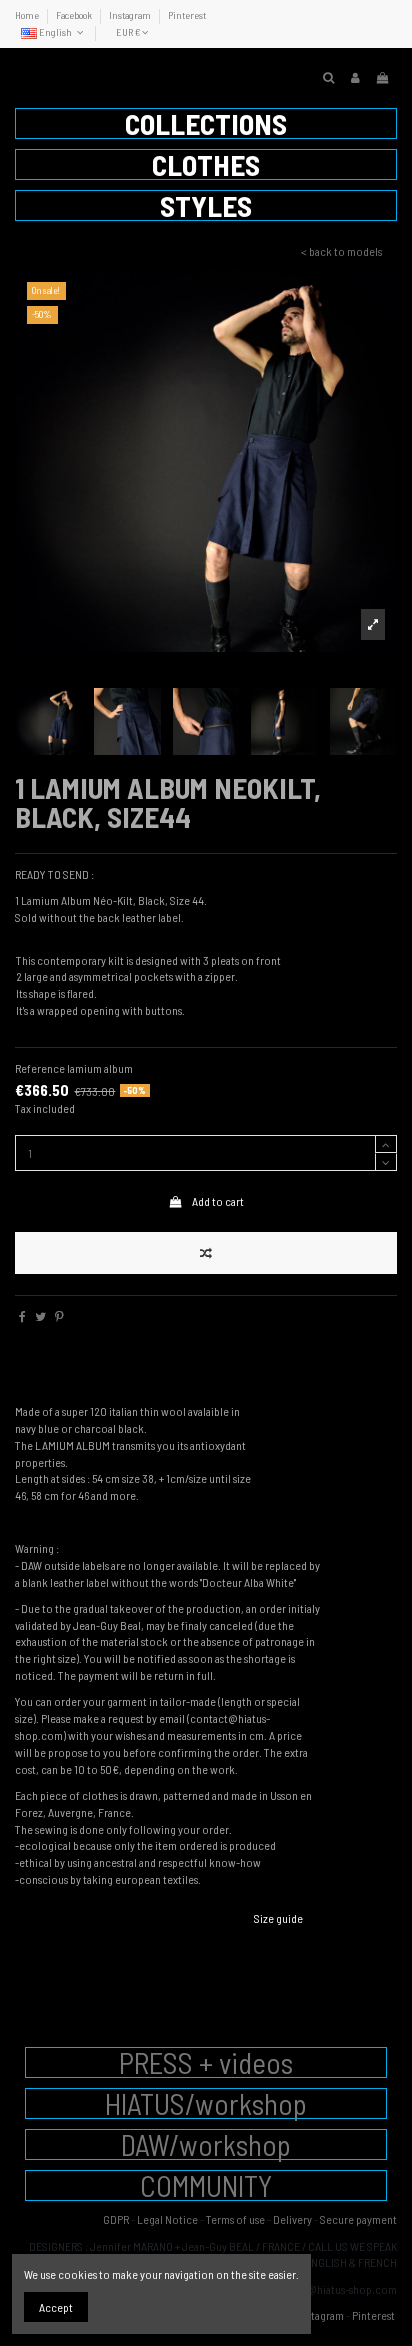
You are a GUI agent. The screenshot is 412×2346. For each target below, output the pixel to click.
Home (28, 15)
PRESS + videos (206, 2062)
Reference (40, 1068)
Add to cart (218, 1201)
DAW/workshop (206, 2144)
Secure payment (358, 2219)
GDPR (116, 2219)
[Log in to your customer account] (355, 77)
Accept (56, 2307)
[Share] (22, 1316)
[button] (206, 123)
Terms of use (235, 2219)
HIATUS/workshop (206, 2103)
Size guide (278, 1918)
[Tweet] (40, 1316)
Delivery (292, 2219)
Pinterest (187, 15)
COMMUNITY (206, 2185)
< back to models (341, 251)
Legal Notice (167, 2219)
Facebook (75, 15)
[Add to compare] (206, 1253)
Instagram (131, 15)
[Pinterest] (59, 1316)
